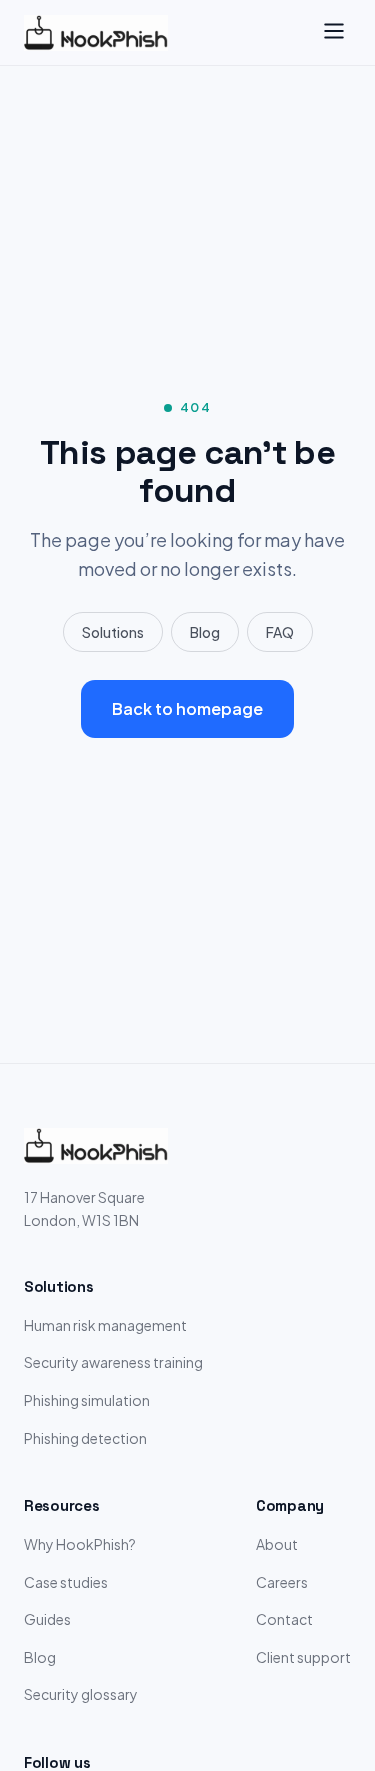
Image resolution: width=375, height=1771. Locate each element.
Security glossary (81, 1694)
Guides (47, 1619)
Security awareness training (113, 1362)
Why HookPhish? (80, 1544)
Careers (282, 1582)
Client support (303, 1657)
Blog (205, 632)
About (277, 1544)
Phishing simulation (87, 1400)
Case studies (66, 1582)
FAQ (280, 632)
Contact (284, 1619)
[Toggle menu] (334, 32)
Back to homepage (187, 708)
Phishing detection (85, 1438)
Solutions (113, 632)
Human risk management (105, 1325)
